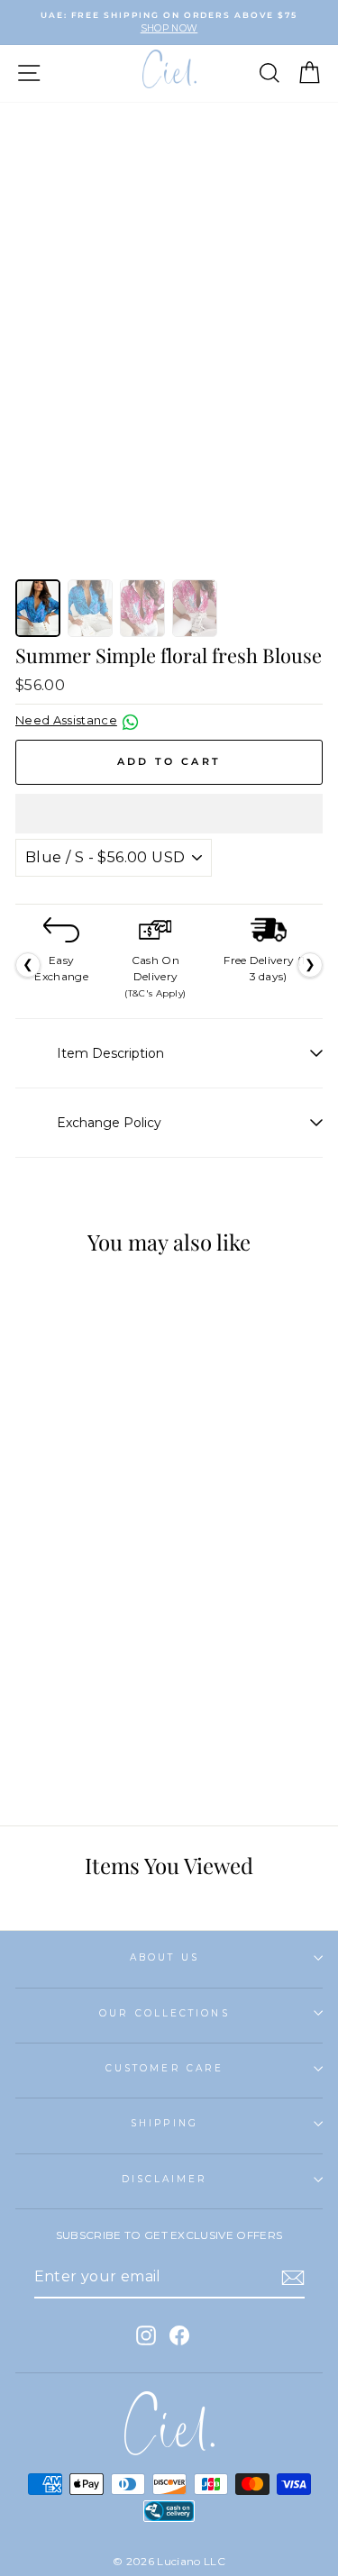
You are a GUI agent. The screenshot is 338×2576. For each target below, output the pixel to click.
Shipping (164, 2123)
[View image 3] (142, 608)
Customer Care (164, 2068)
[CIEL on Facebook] (179, 2335)
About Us (164, 1957)
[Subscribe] (293, 2278)
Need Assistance (66, 720)
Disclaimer (165, 2179)
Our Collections (164, 2013)
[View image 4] (195, 608)
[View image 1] (38, 608)
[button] (169, 814)
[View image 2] (90, 608)
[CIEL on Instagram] (146, 2335)
